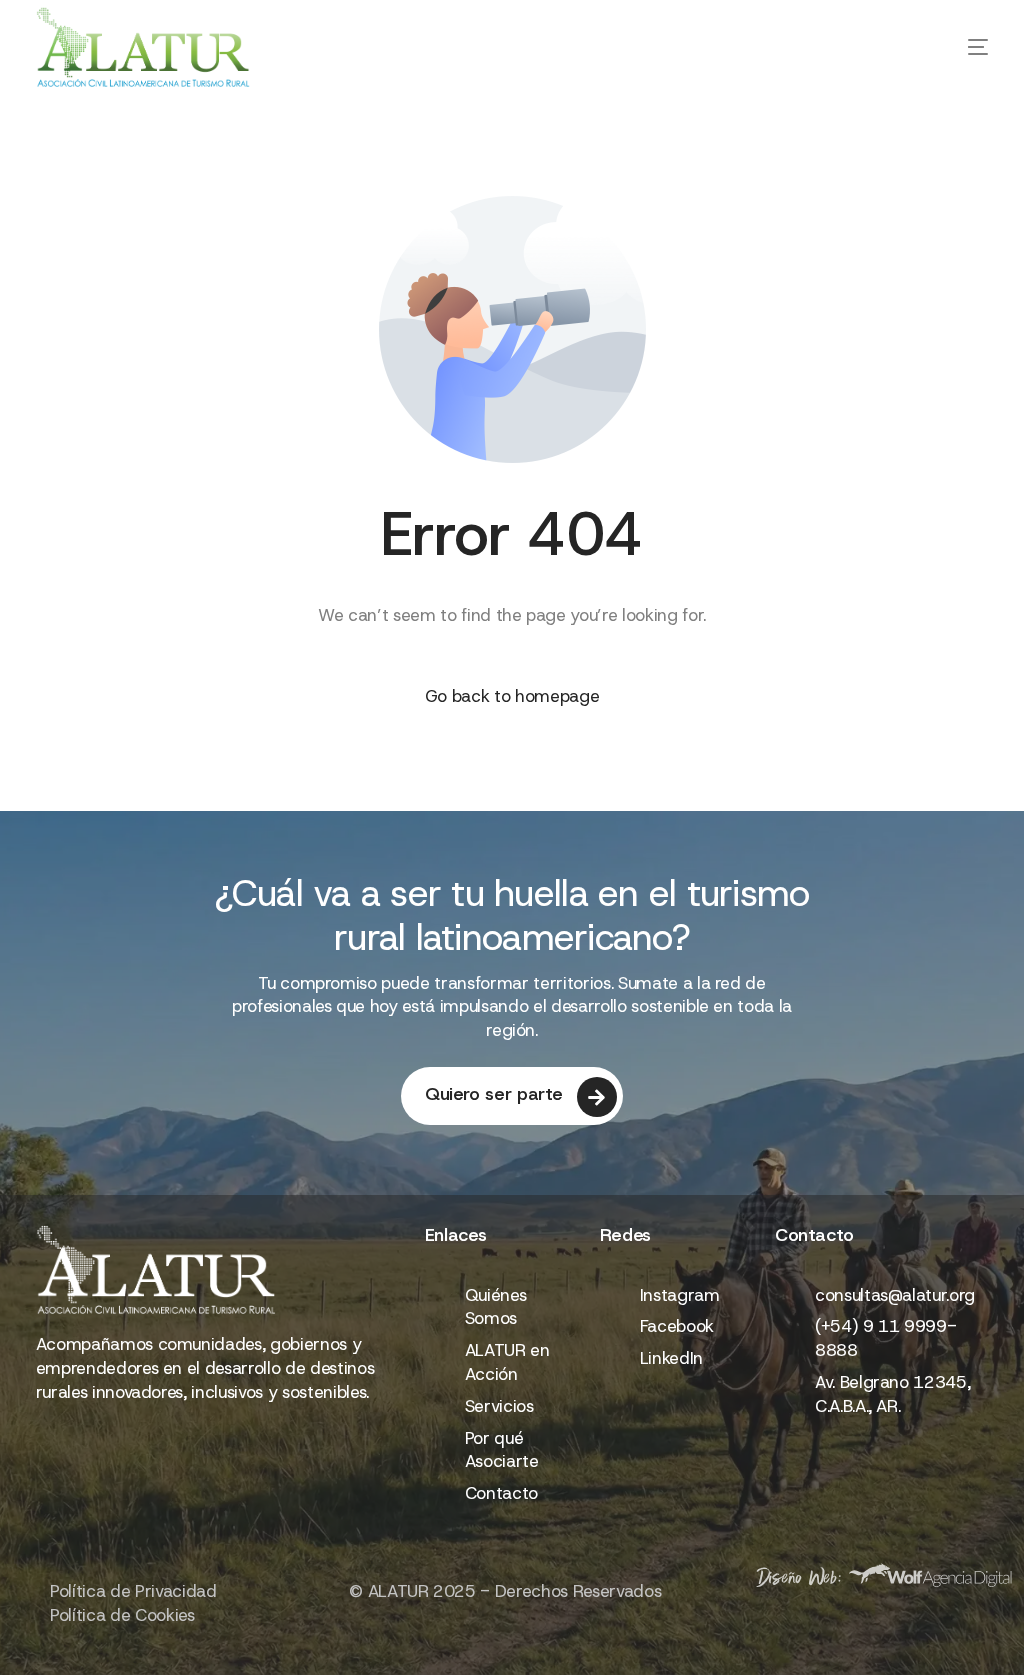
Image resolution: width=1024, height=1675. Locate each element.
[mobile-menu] (948, 47)
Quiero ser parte (494, 1094)
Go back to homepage (512, 696)
